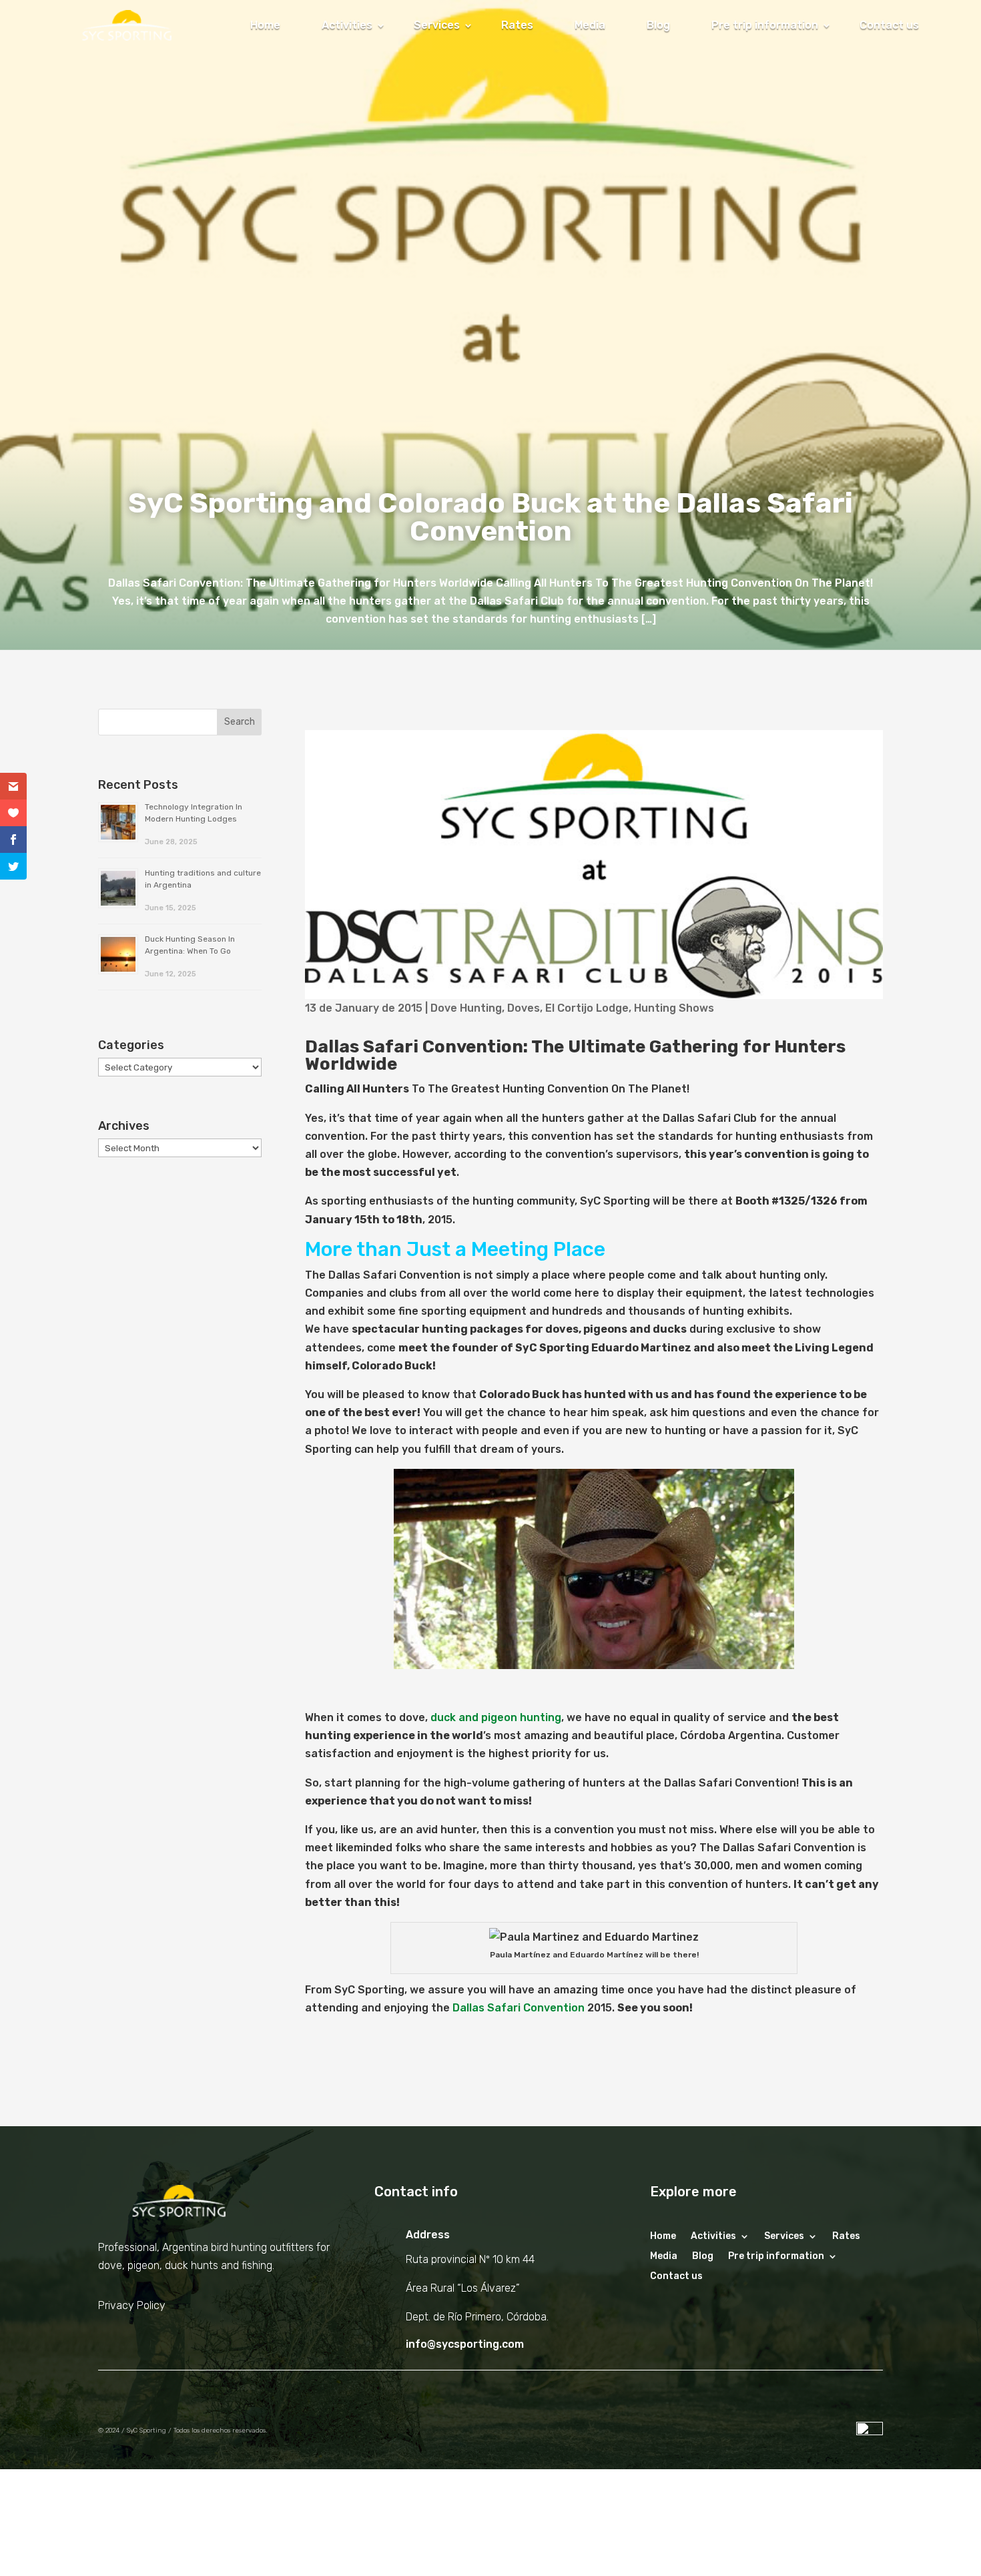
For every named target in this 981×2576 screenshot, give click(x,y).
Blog (658, 25)
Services (437, 25)
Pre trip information (765, 25)
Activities (347, 25)
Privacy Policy (132, 2305)
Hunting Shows (674, 1008)
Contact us (889, 25)
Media (590, 25)
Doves (524, 1008)
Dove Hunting (466, 1008)
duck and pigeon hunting (496, 1717)
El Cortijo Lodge (587, 1008)
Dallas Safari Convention (519, 2008)
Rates (517, 25)
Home (265, 25)
